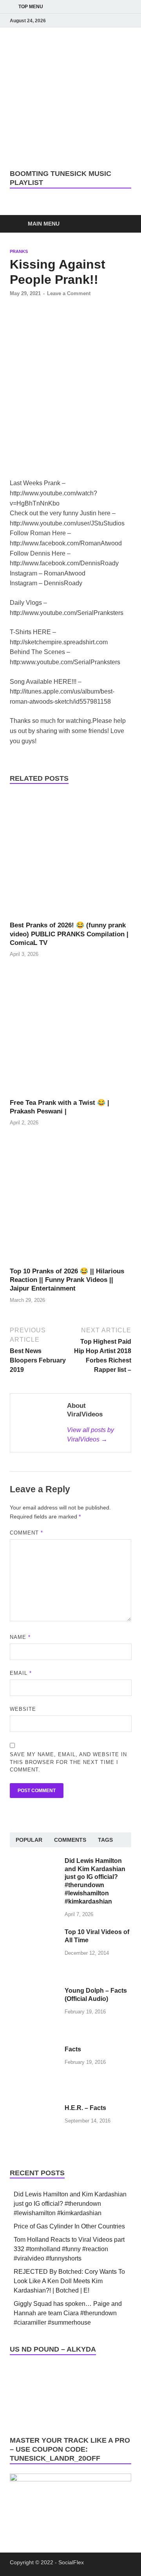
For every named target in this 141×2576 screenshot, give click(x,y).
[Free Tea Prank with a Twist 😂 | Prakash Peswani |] (70, 1034)
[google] (127, 21)
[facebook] (72, 21)
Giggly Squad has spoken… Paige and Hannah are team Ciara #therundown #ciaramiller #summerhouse (68, 2313)
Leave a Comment (69, 293)
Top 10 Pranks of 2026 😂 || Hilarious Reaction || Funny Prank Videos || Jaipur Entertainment (67, 1280)
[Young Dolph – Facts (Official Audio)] (34, 1991)
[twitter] (105, 21)
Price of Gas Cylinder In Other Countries (69, 2226)
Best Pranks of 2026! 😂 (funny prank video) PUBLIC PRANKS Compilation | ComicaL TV (69, 934)
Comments (70, 1840)
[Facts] (34, 2050)
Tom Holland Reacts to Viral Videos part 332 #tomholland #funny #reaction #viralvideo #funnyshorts (69, 2249)
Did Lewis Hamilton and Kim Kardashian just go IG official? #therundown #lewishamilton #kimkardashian (70, 2204)
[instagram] (94, 21)
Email (21, 1673)
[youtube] (83, 21)
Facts (73, 2049)
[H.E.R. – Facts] (34, 2109)
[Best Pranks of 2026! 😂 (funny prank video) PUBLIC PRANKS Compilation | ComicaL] (70, 857)
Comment (26, 1533)
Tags (105, 1840)
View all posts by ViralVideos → (90, 1435)
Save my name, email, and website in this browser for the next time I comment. (68, 1762)
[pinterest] (116, 21)
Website (23, 1709)
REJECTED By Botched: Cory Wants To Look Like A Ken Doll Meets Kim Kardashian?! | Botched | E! (69, 2281)
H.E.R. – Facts (85, 2108)
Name (20, 1637)
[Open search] (121, 224)
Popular (29, 1840)
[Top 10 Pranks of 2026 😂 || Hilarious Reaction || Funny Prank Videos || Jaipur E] (70, 1203)
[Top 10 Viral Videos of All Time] (34, 1933)
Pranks (19, 251)
